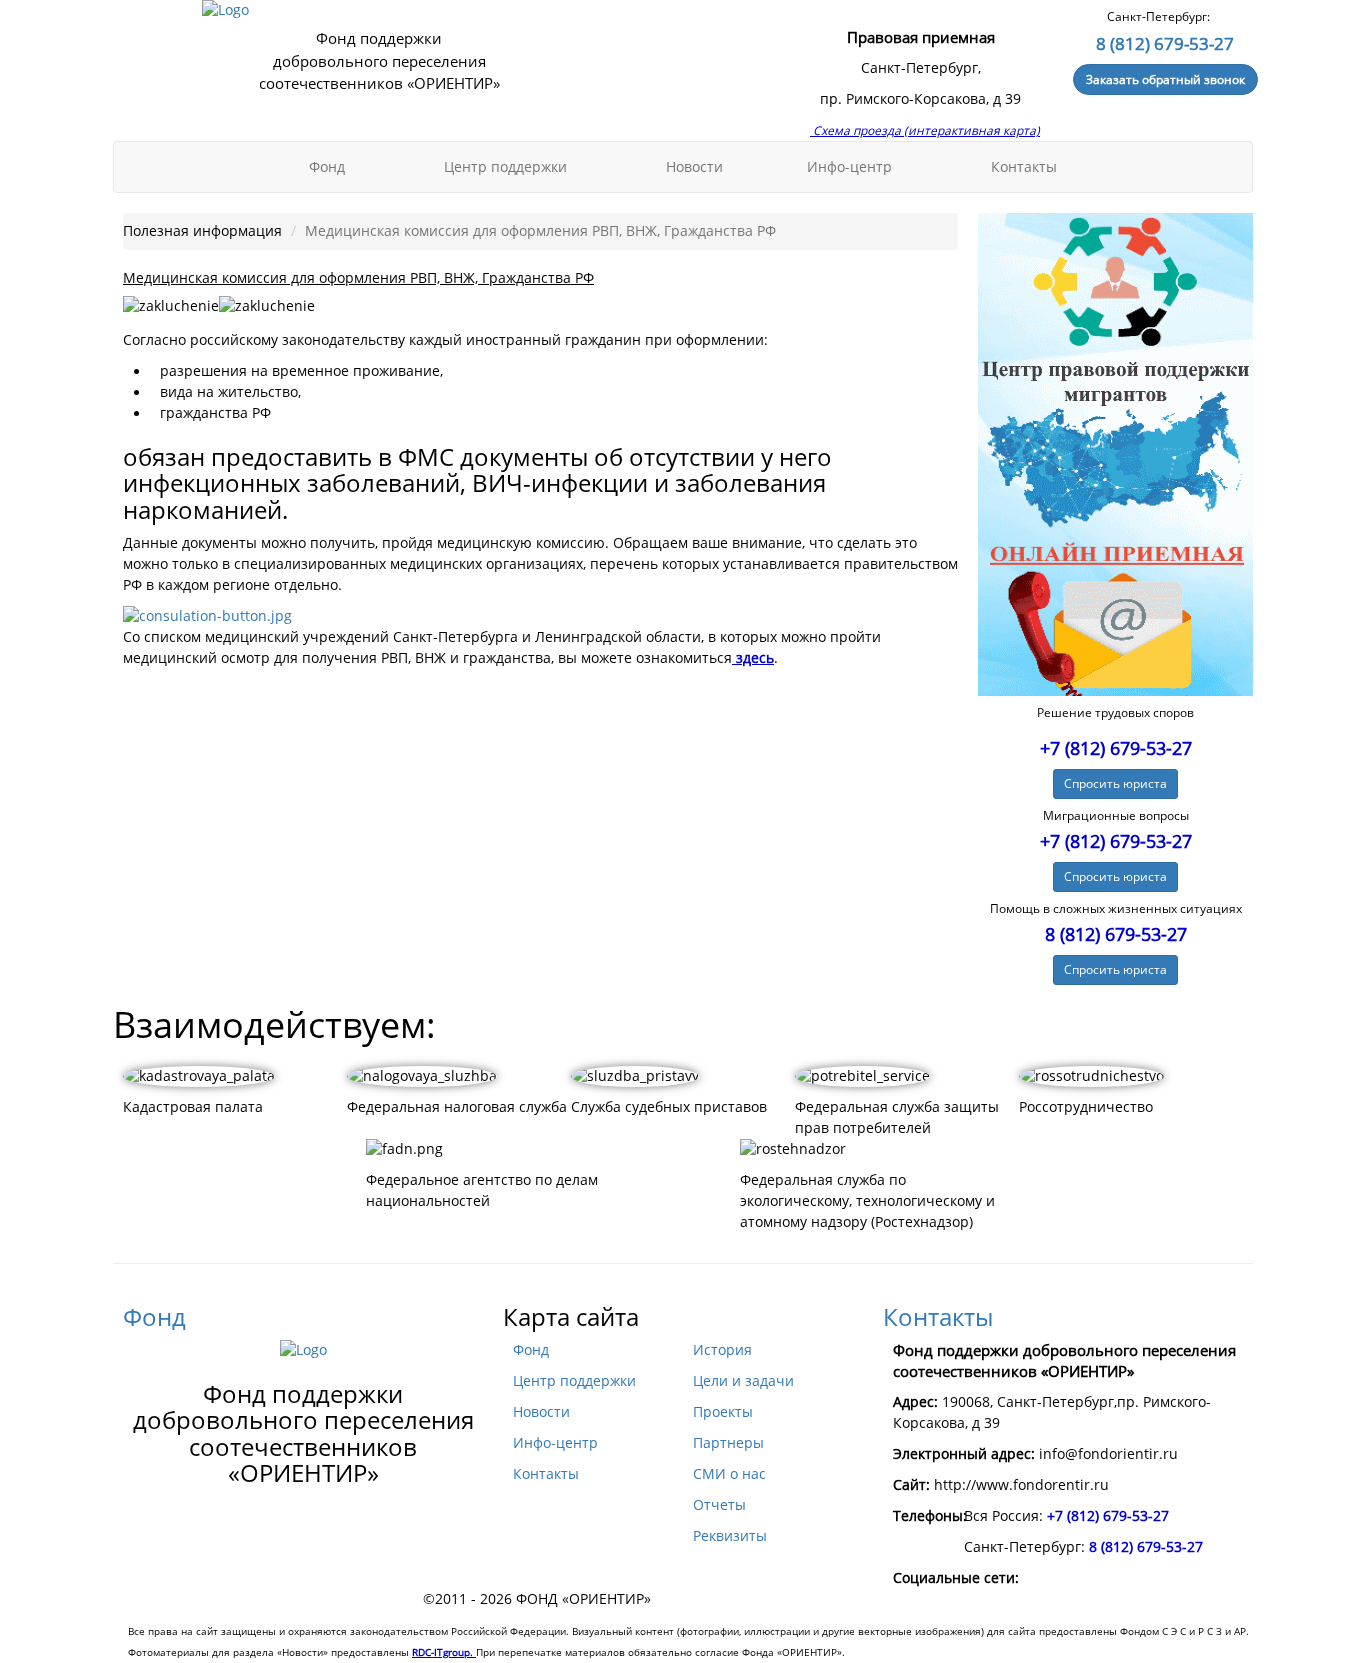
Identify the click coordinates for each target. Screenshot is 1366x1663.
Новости (694, 167)
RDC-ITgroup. (444, 1652)
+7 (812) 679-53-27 (1116, 748)
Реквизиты (730, 1536)
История (722, 1350)
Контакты (1024, 167)
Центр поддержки (507, 167)
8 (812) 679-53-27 (1165, 43)
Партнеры (728, 1443)
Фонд (329, 167)
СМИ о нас (729, 1474)
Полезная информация (202, 231)
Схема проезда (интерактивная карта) (925, 130)
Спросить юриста (1115, 783)
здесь (753, 658)
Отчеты (719, 1505)
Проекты (723, 1412)
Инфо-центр (851, 167)
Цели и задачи (743, 1381)
